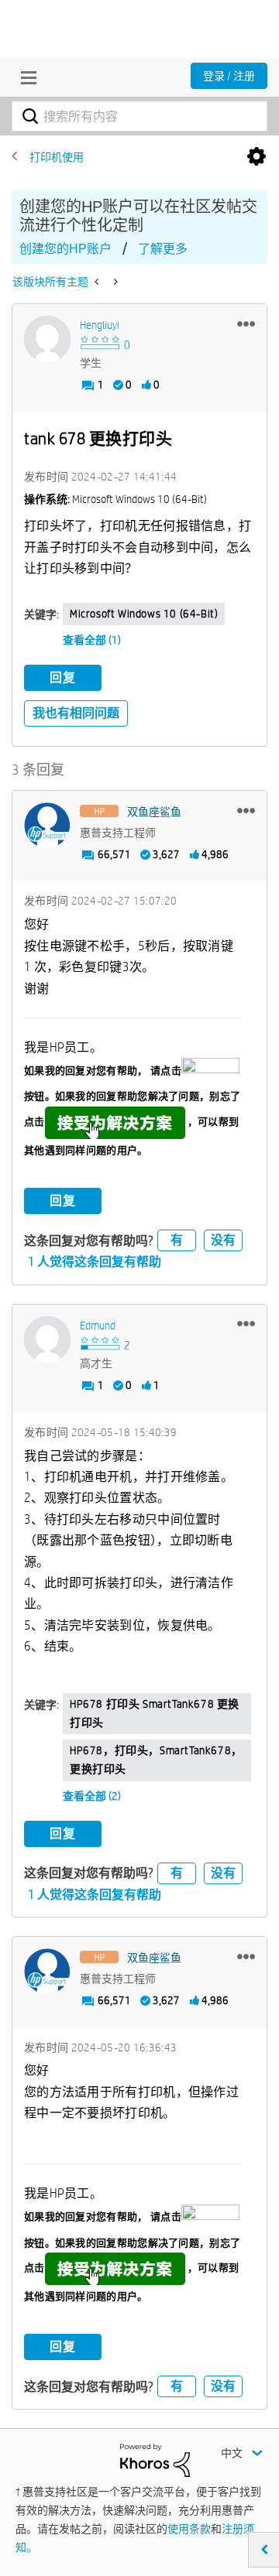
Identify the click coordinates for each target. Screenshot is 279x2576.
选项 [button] (257, 157)
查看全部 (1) (92, 640)
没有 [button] (223, 1240)
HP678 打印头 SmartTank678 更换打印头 (155, 1713)
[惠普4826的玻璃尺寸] (114, 282)
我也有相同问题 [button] (76, 713)
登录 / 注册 (229, 76)
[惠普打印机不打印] (98, 282)
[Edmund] (47, 1339)
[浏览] (25, 77)
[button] (246, 323)
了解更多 (163, 249)
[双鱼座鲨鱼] (47, 826)
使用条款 (189, 2529)
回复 (63, 677)
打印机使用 (57, 157)
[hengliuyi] (47, 339)
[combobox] (139, 116)
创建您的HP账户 (65, 249)
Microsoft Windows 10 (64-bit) (144, 614)
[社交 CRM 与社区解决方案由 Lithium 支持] (155, 2459)
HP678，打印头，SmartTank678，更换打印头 (156, 1760)
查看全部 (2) (92, 1796)
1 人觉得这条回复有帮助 (95, 1262)
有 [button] (177, 1240)
